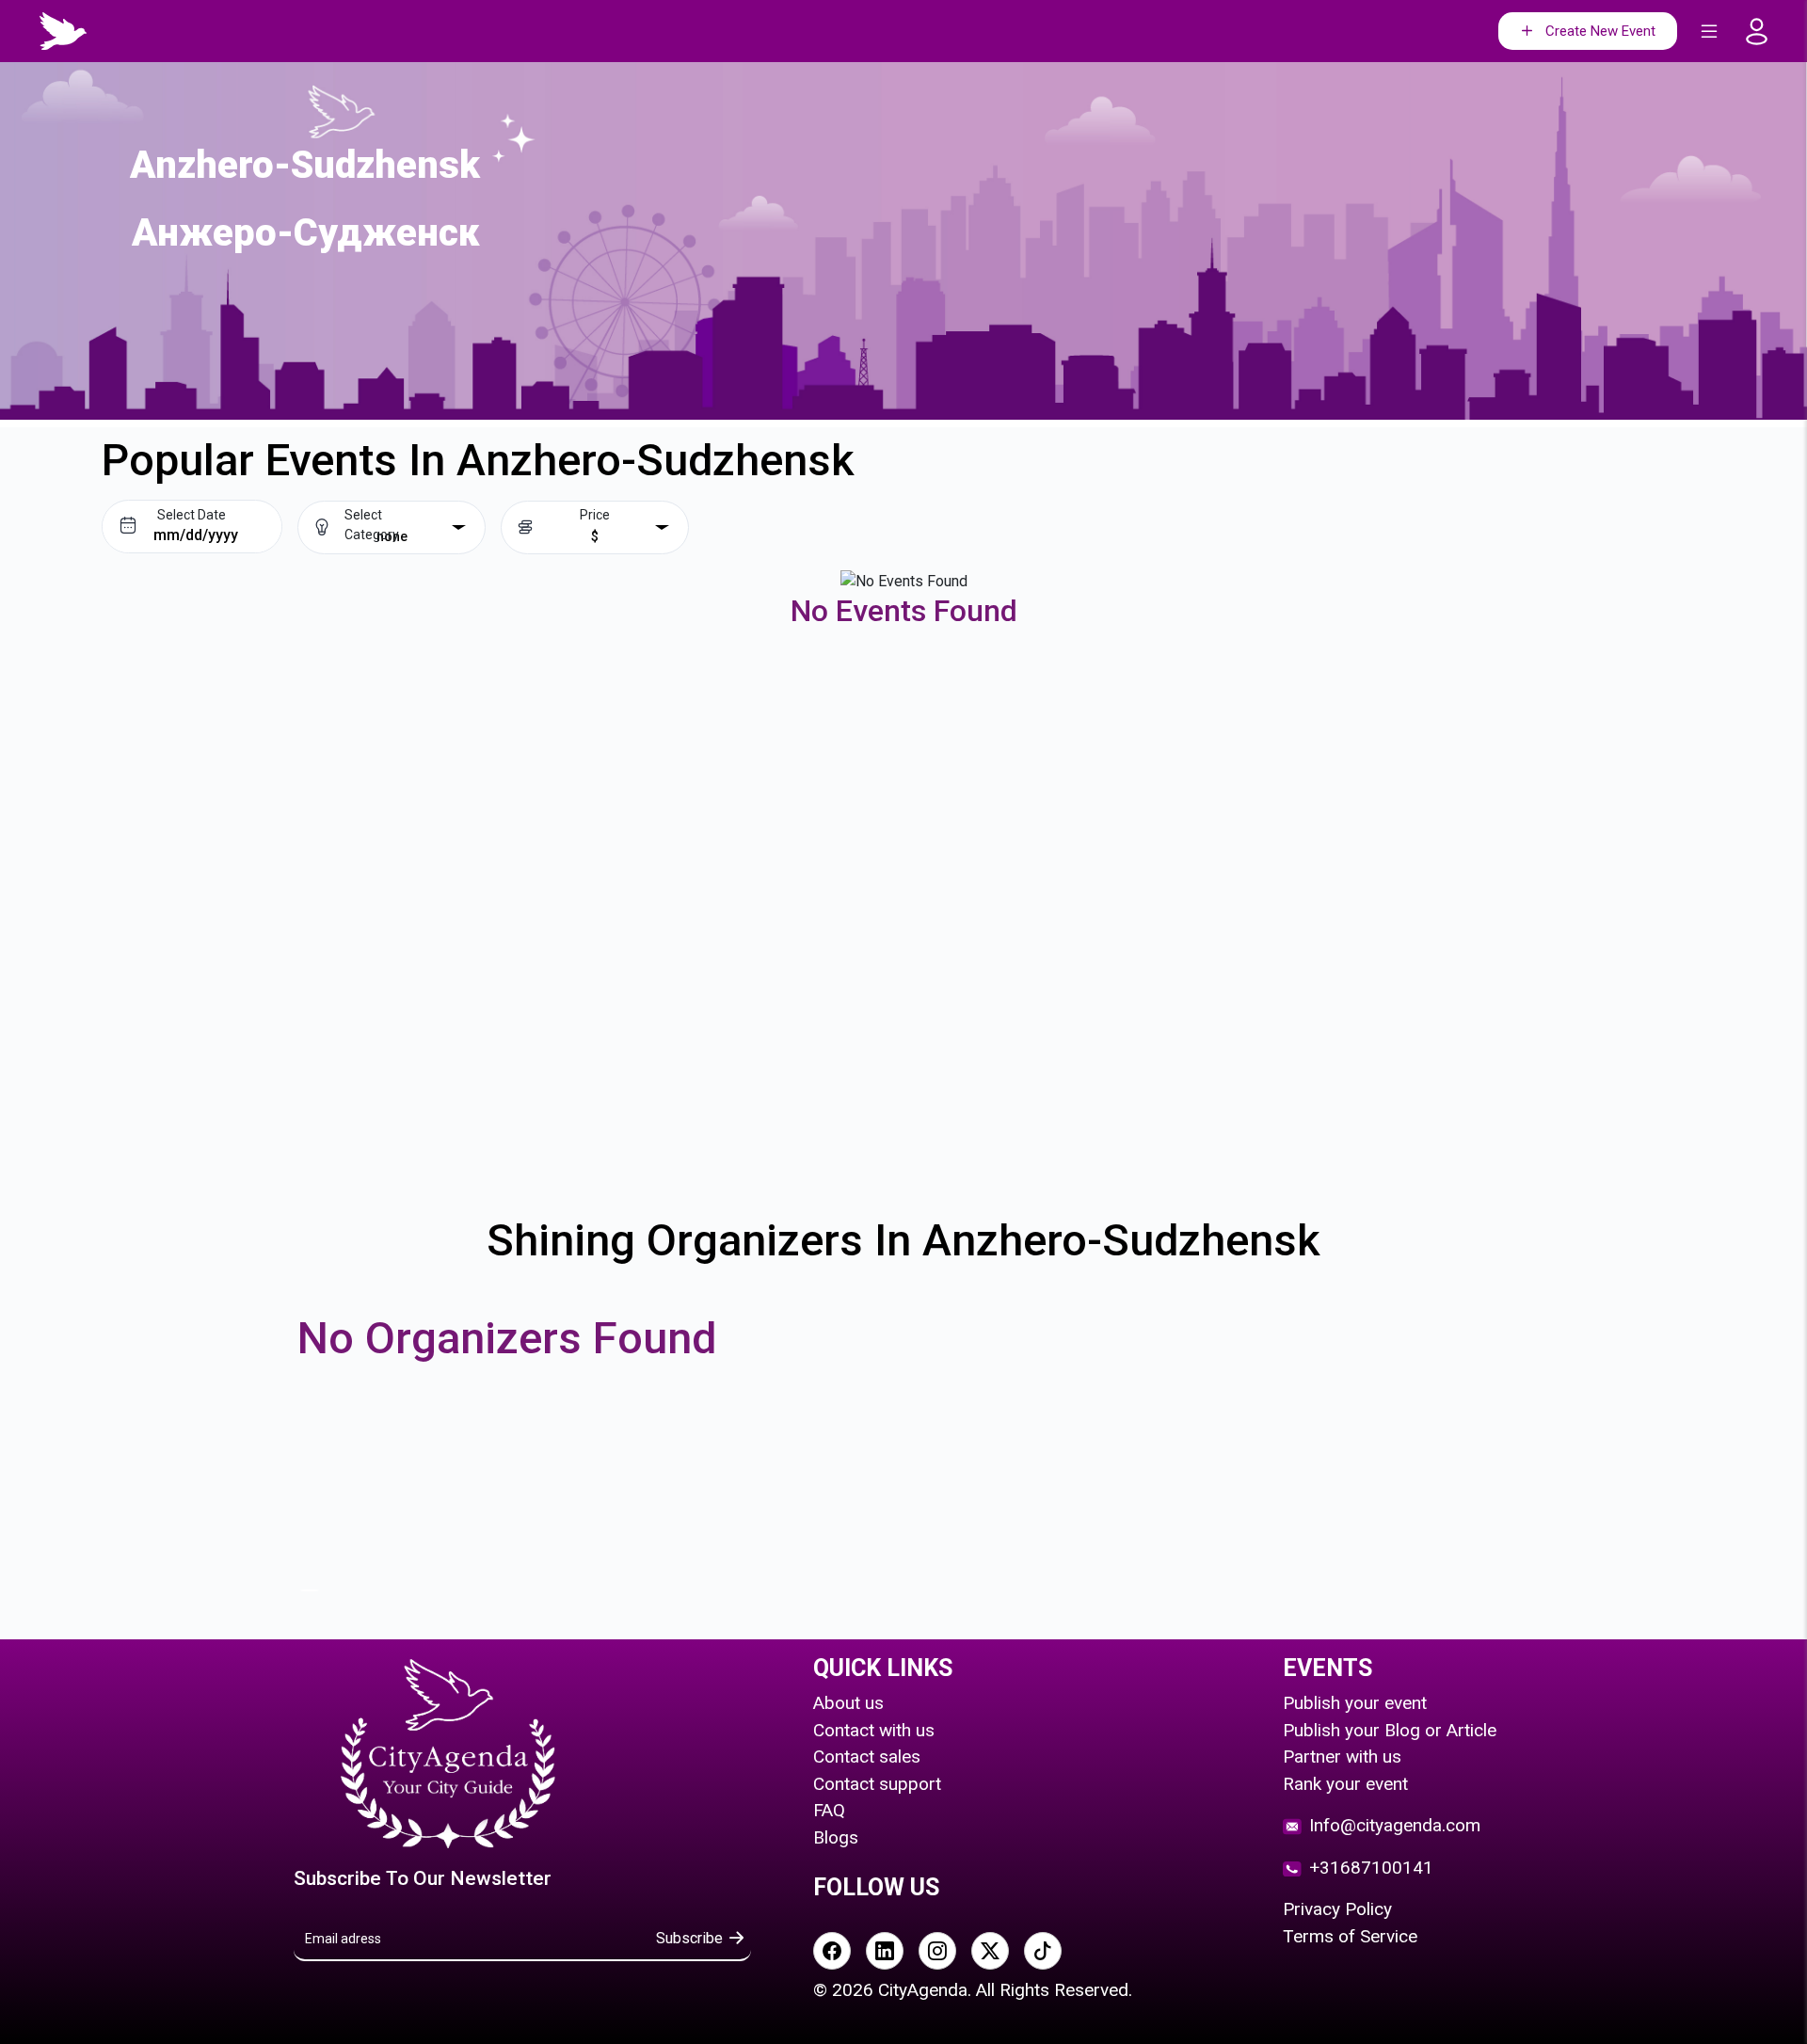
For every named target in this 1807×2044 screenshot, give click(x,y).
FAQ (829, 1810)
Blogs (836, 1837)
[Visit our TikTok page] (1043, 1951)
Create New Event (1600, 31)
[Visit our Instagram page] (937, 1951)
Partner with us (1342, 1757)
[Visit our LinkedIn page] (885, 1951)
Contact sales (867, 1757)
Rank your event (1345, 1784)
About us (848, 1703)
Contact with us (874, 1730)
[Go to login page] (1762, 32)
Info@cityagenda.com (1395, 1825)
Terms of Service (1350, 1936)
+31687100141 (1371, 1868)
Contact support (877, 1784)
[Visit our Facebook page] (832, 1951)
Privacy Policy (1337, 1909)
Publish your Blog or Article (1390, 1730)
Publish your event (1355, 1703)
